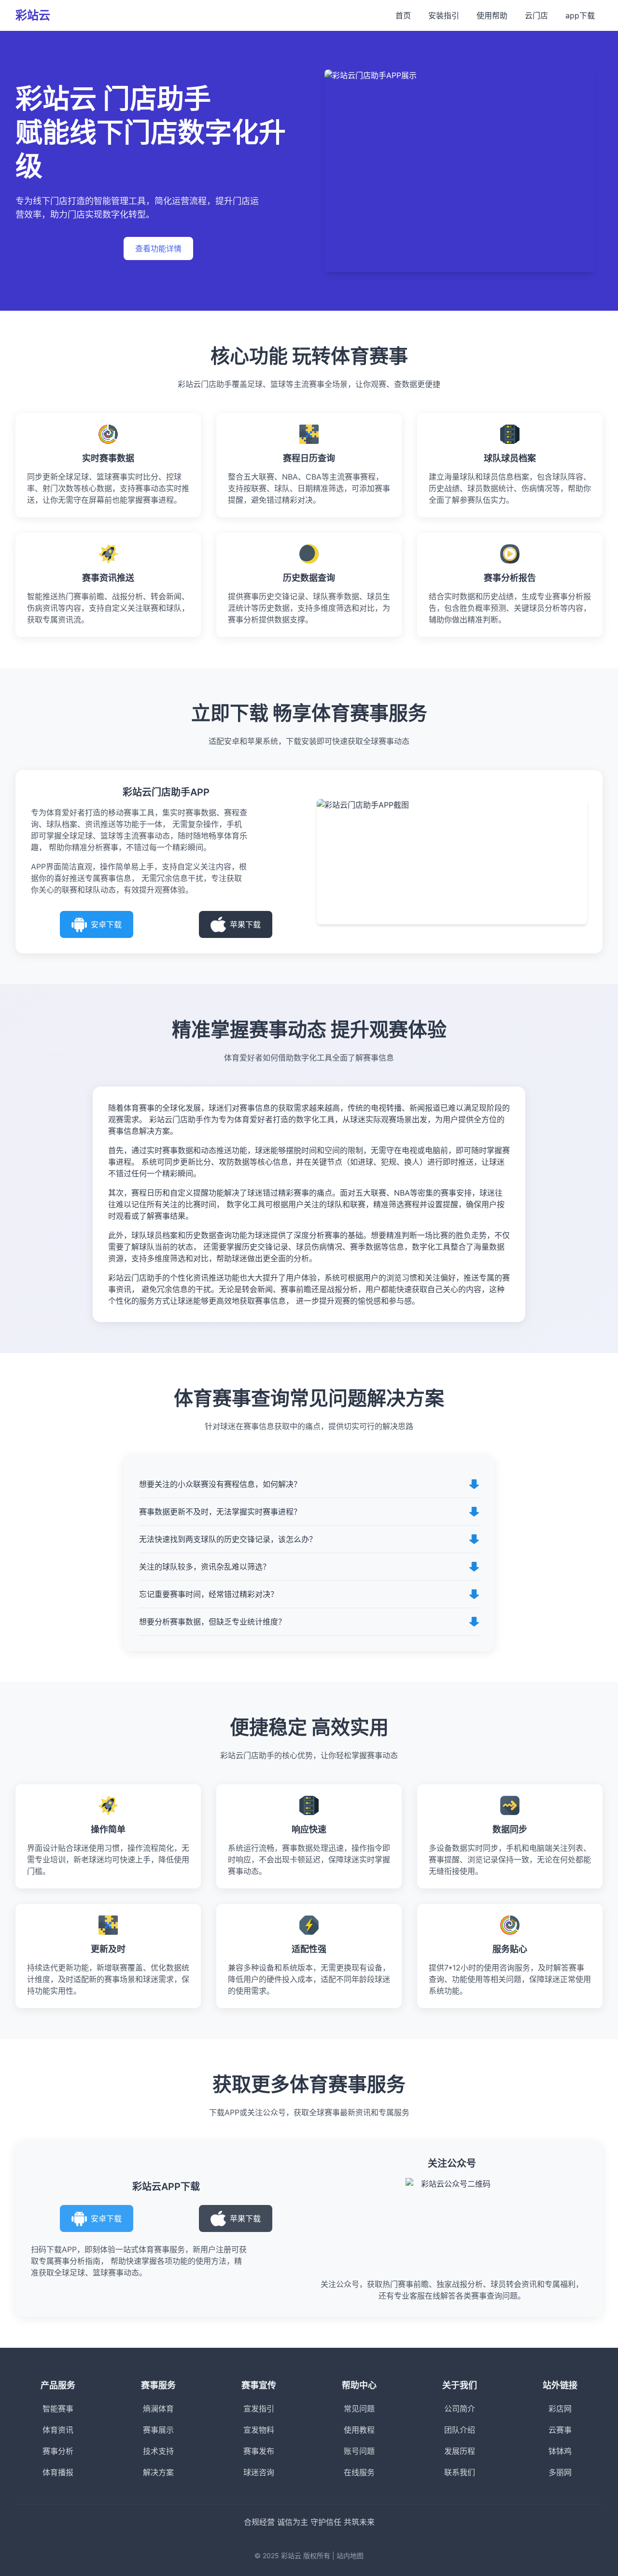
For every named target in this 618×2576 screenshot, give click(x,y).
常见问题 (359, 2409)
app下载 (580, 15)
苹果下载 (245, 924)
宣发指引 (259, 2409)
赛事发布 (259, 2451)
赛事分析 (58, 2451)
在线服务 (359, 2472)
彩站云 (33, 15)
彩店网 (560, 2409)
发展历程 (460, 2451)
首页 (403, 15)
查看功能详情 (158, 248)
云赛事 (560, 2430)
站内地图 (350, 2555)
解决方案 (158, 2472)
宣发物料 (259, 2430)
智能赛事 (58, 2409)
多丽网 (560, 2472)
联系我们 (460, 2472)
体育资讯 (58, 2430)
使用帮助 (492, 15)
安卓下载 (106, 924)
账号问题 (359, 2451)
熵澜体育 (158, 2409)
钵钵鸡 (560, 2451)
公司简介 (460, 2409)
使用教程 (359, 2430)
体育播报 (58, 2472)
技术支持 (158, 2451)
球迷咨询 (259, 2472)
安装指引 (444, 15)
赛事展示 (158, 2430)
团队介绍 (460, 2430)
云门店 (536, 15)
